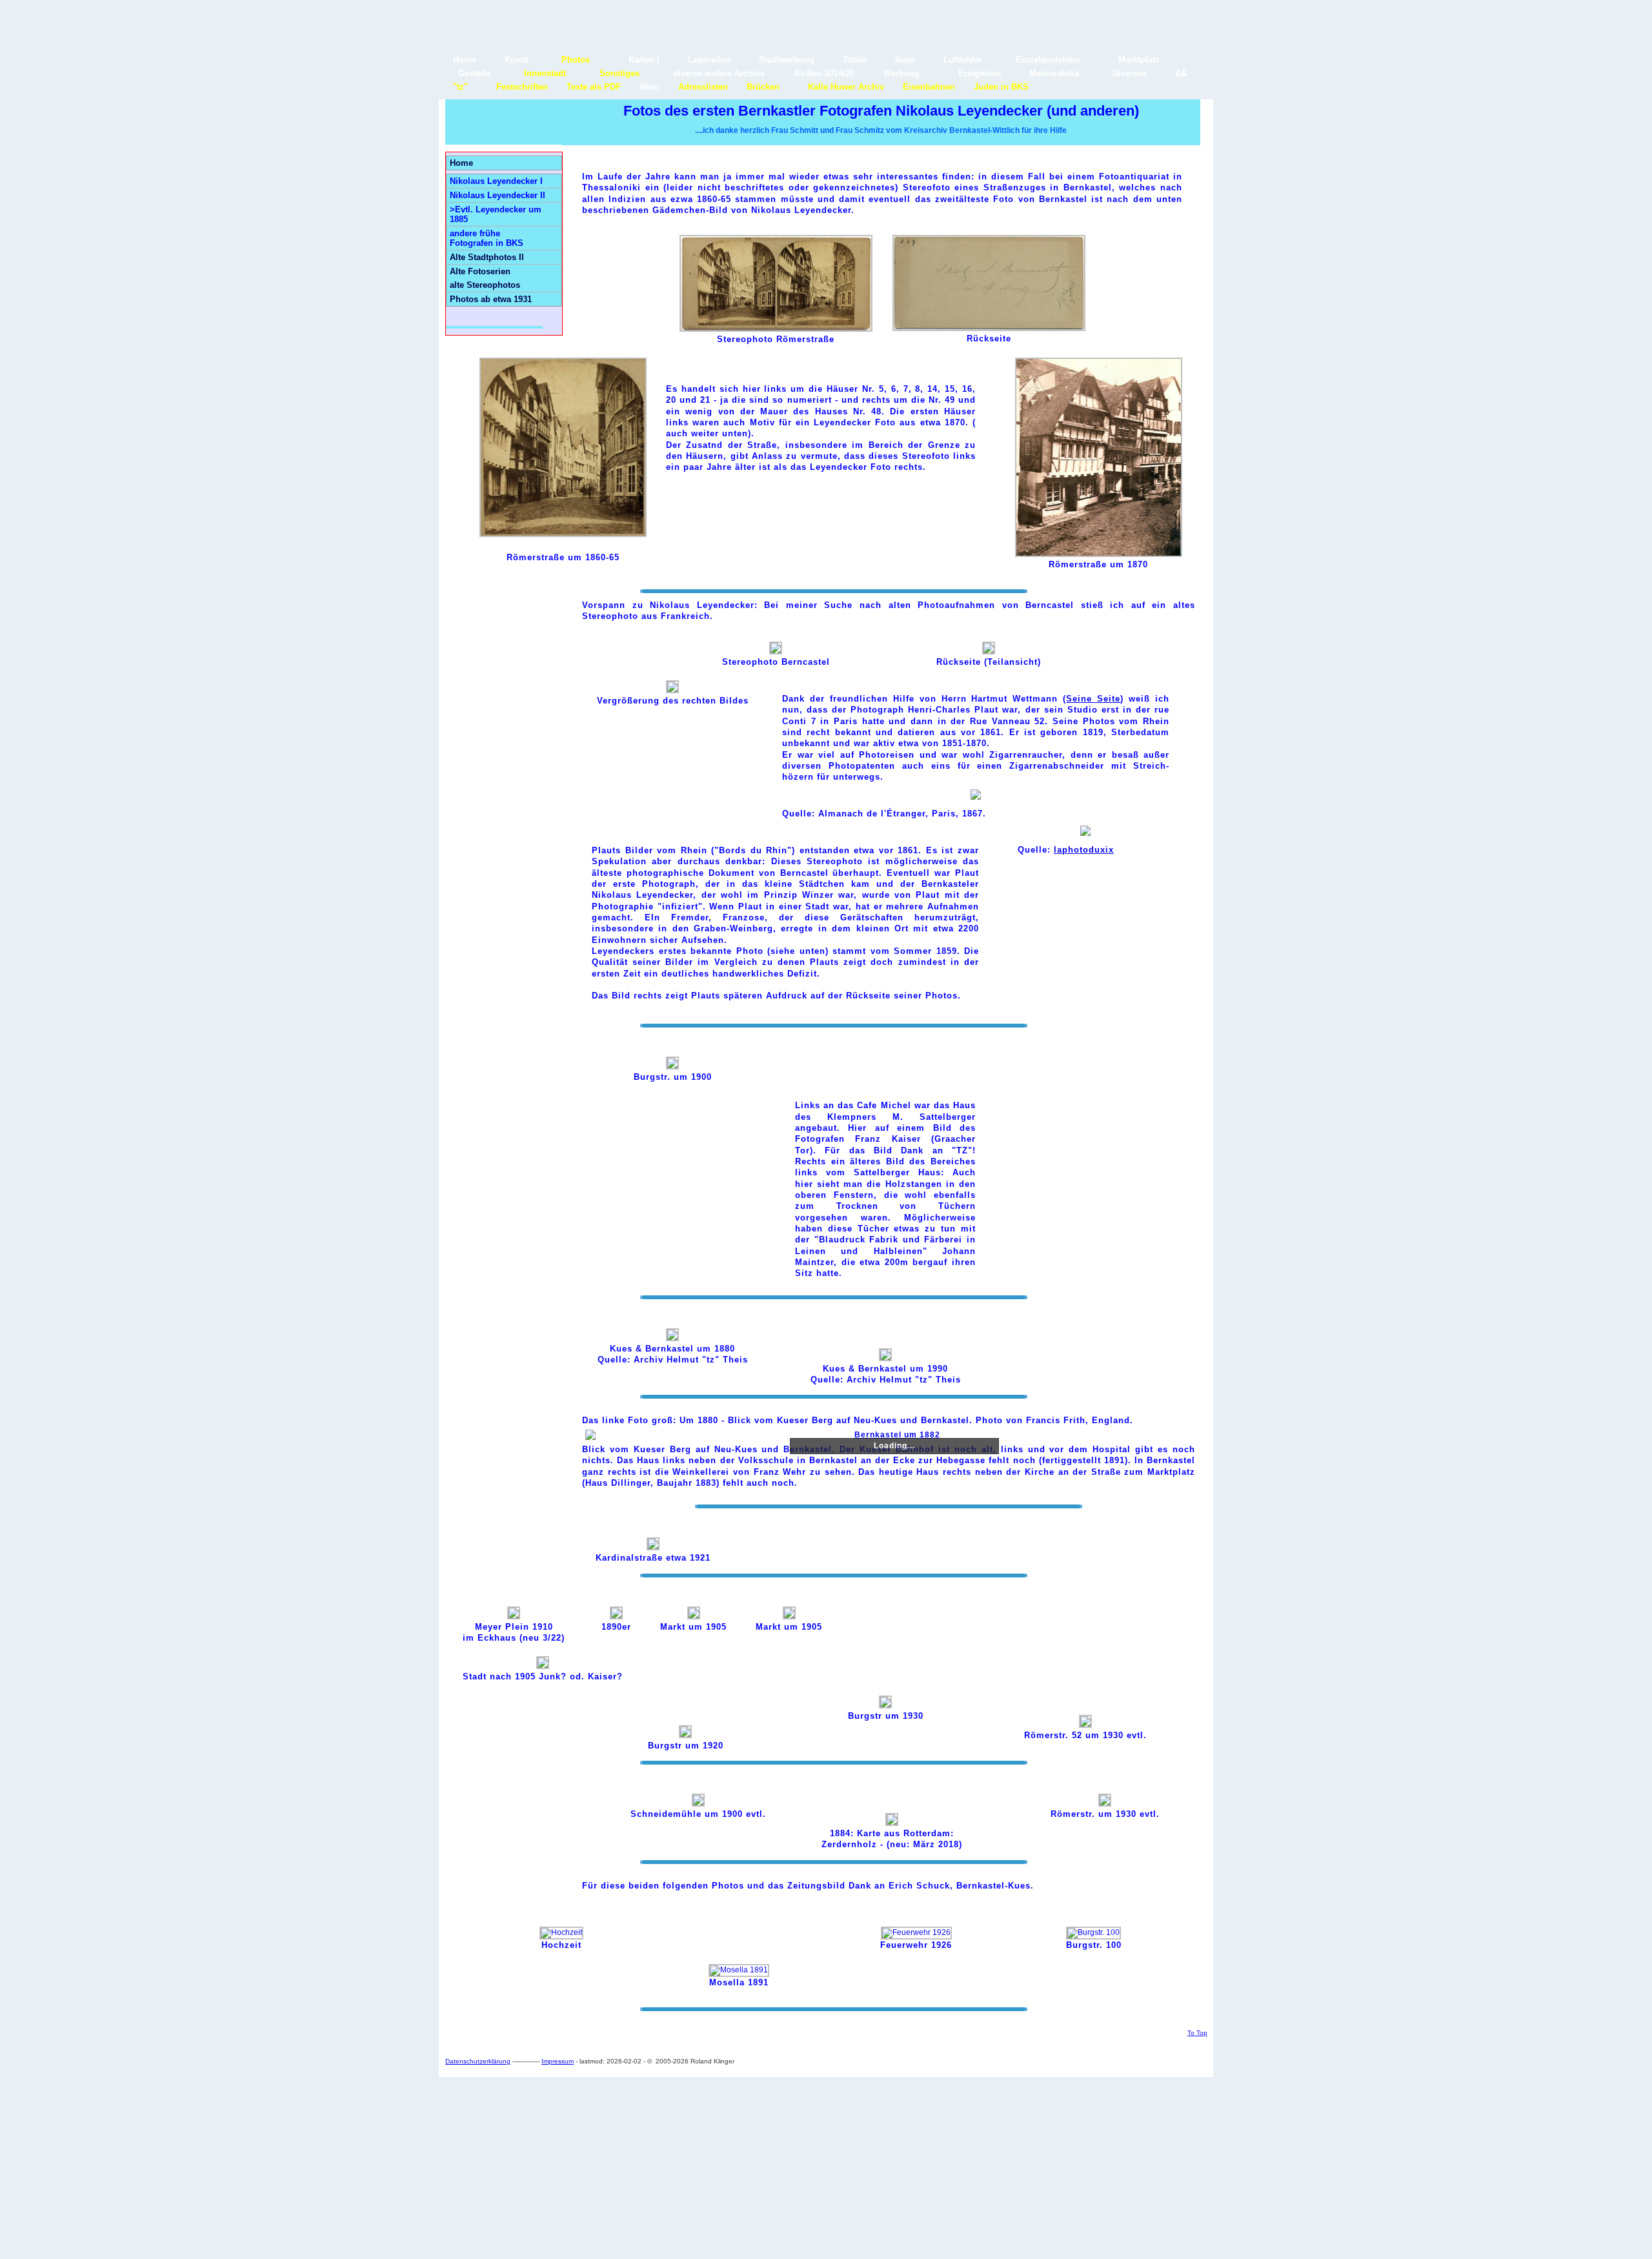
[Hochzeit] (561, 1932)
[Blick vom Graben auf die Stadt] (776, 652)
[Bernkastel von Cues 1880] (672, 1338)
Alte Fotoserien (480, 271)
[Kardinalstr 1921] (653, 1547)
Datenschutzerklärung (478, 2061)
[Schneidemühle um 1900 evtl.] (698, 1804)
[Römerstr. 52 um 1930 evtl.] (1085, 1725)
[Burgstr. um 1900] (672, 1067)
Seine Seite (1093, 699)
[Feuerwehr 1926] (916, 1932)
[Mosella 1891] (739, 1970)
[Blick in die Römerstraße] (776, 329)
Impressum (558, 2061)
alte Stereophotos (485, 285)
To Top (1197, 2033)
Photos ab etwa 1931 (491, 299)
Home (461, 163)
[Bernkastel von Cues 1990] (885, 1358)
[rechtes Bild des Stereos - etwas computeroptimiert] (672, 690)
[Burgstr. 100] (1093, 1932)
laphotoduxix (1084, 850)
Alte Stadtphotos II (487, 257)
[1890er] (616, 1616)
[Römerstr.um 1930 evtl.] (1105, 1804)
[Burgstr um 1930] (885, 1706)
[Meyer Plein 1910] (514, 1616)
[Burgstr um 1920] (685, 1735)
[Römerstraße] (563, 534)
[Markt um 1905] (694, 1616)
